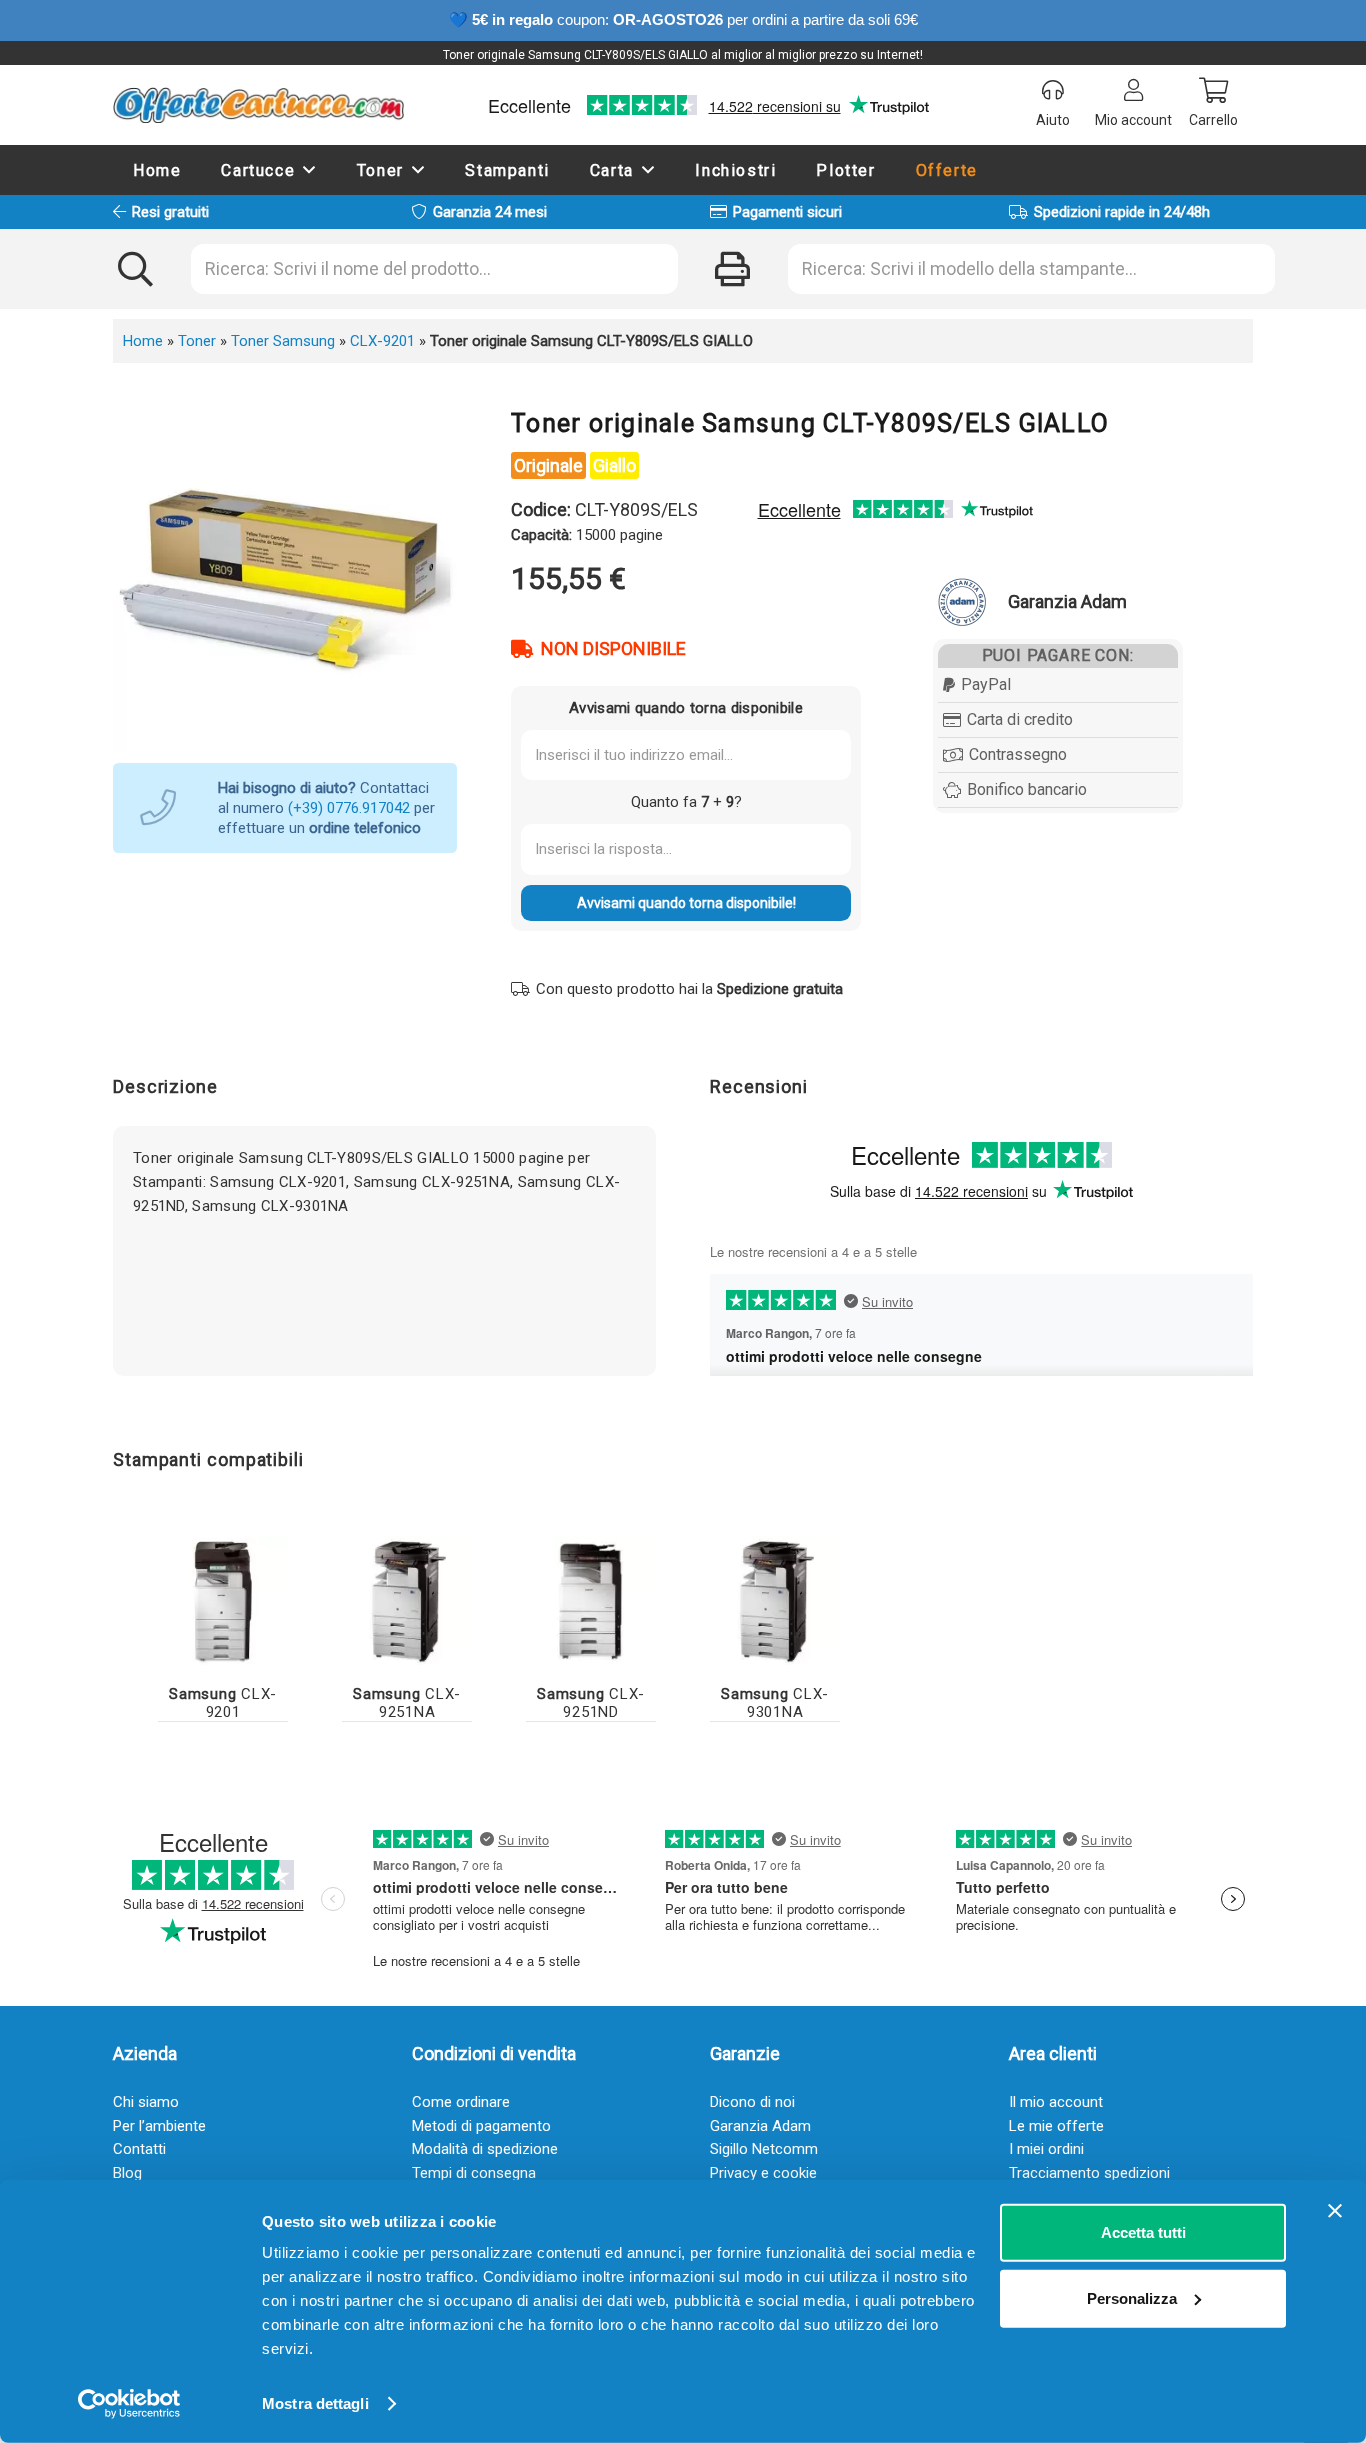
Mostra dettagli (315, 2403)
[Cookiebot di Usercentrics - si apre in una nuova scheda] (129, 2404)
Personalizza (1132, 2297)
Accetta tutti (1143, 2232)
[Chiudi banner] (1335, 2211)
